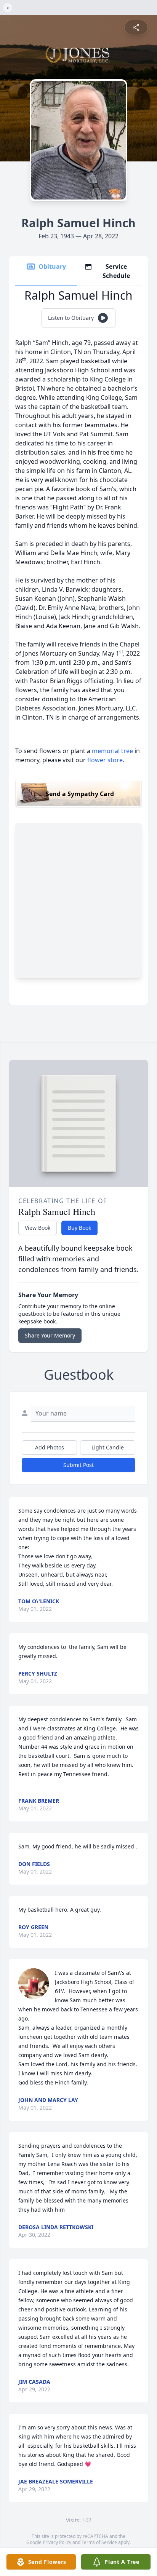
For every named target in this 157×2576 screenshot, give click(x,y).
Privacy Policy (57, 2542)
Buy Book (79, 1228)
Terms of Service (99, 2542)
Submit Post (78, 1465)
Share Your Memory (50, 1335)
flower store (105, 760)
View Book (38, 1228)
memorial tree (112, 751)
